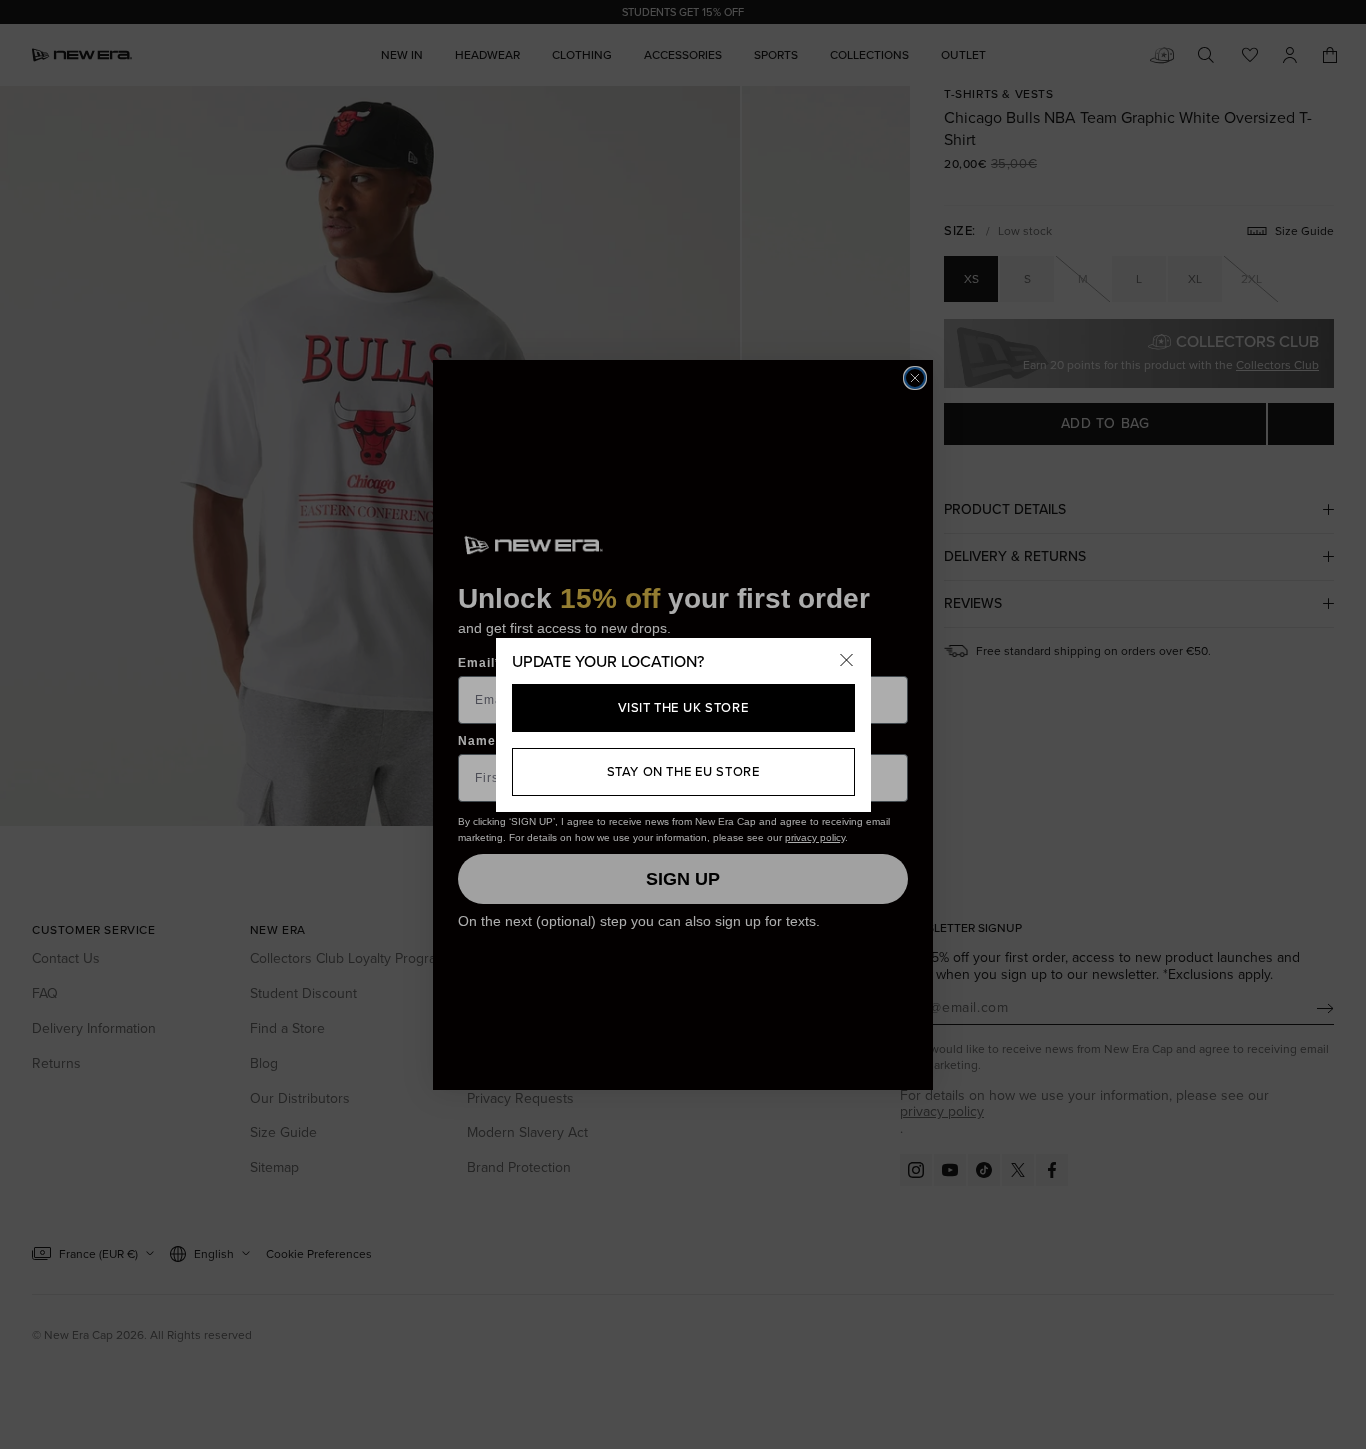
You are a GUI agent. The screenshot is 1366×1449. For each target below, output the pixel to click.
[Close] (847, 662)
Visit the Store (683, 707)
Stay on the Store (683, 771)
